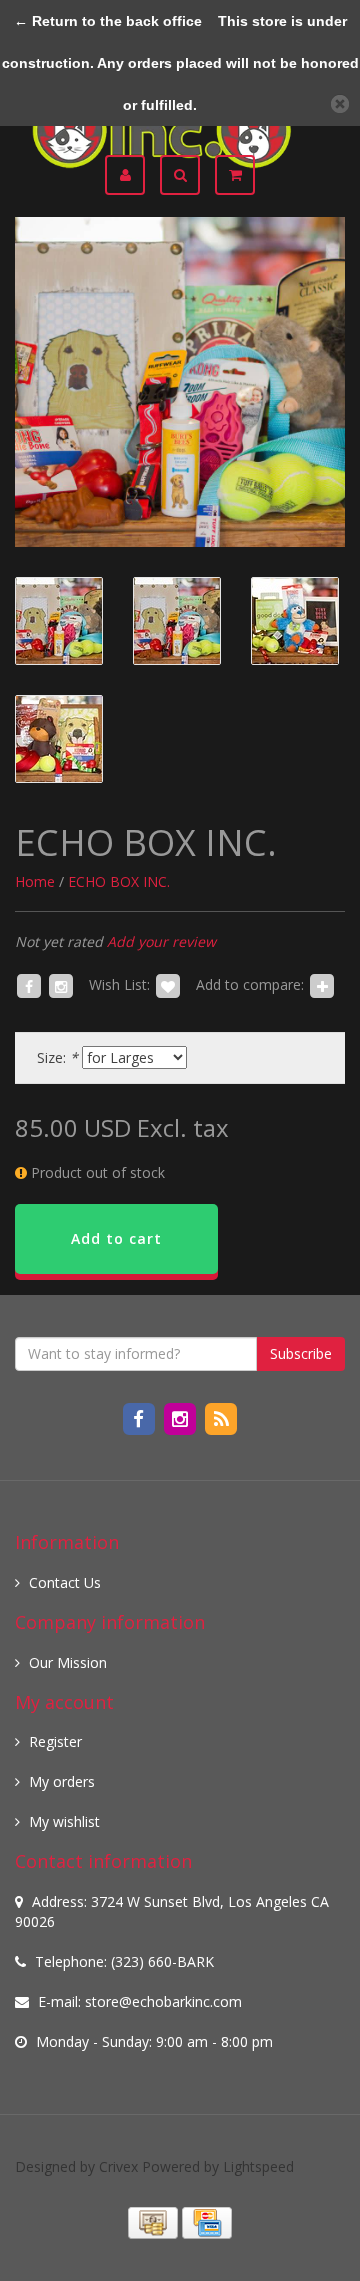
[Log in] (132, 175)
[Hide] (340, 104)
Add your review (161, 941)
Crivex (118, 2166)
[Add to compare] (322, 984)
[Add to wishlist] (168, 984)
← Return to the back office (108, 21)
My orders (62, 1781)
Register (55, 1741)
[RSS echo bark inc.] (221, 1417)
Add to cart (116, 1238)
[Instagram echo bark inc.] (181, 1417)
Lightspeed (258, 2166)
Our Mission (68, 1662)
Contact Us (65, 1582)
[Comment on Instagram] (61, 984)
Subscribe (301, 1353)
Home (35, 881)
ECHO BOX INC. (119, 881)
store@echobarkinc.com (163, 2001)
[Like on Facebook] (29, 984)
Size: (57, 1057)
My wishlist (64, 1821)
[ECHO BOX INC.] (180, 382)
